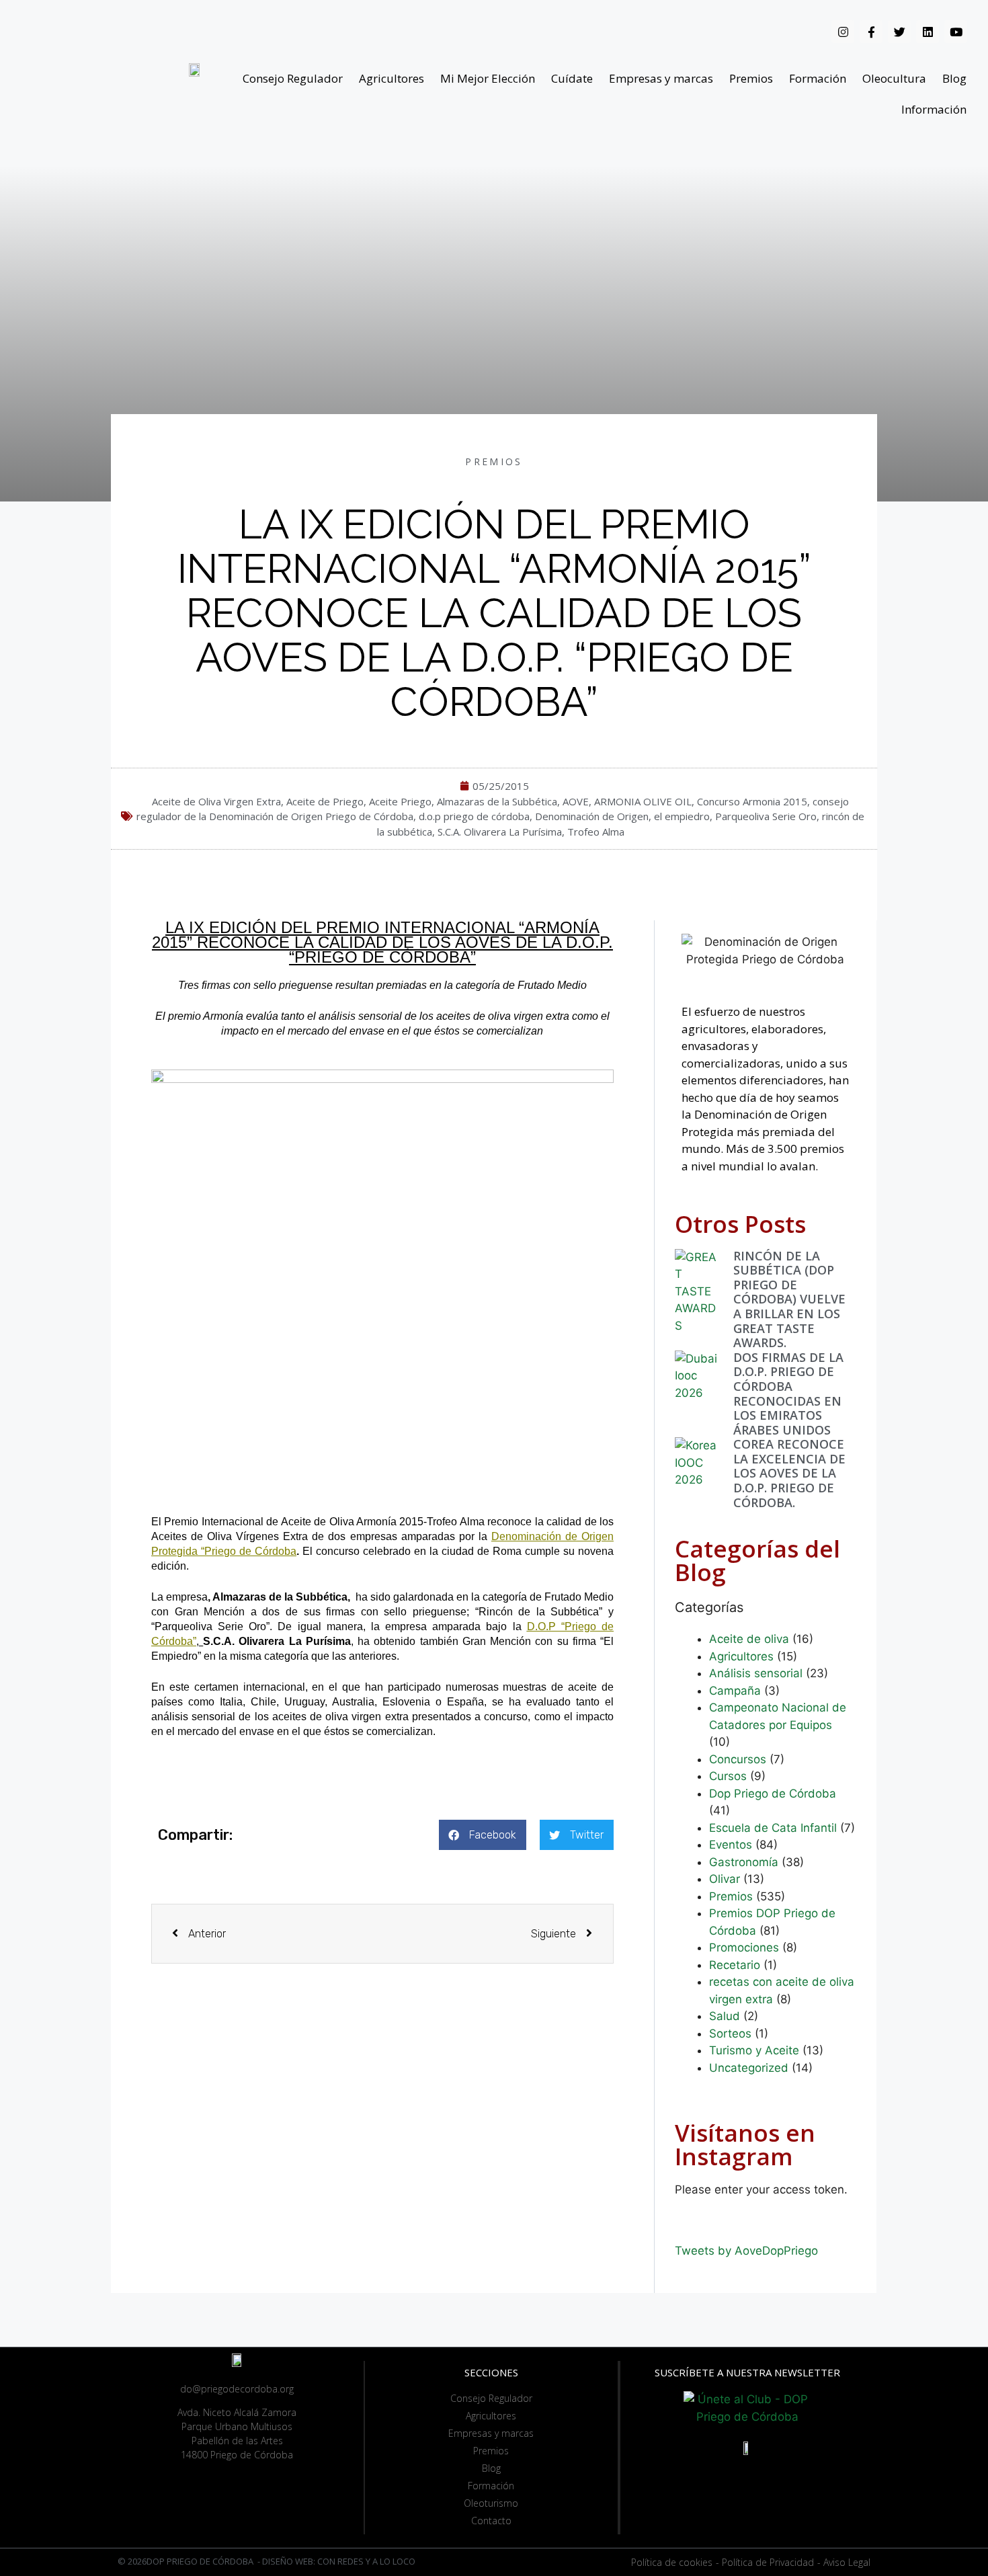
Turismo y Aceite (754, 2050)
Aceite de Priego (325, 801)
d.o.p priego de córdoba (474, 816)
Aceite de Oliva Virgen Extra (216, 801)
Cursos (728, 1776)
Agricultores (392, 78)
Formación (818, 78)
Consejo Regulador (293, 78)
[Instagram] (843, 32)
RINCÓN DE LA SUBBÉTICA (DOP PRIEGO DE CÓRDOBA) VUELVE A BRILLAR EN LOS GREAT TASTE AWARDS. (789, 1299)
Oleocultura (894, 78)
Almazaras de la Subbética (497, 801)
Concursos (738, 1759)
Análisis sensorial (756, 1673)
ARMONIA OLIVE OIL (643, 801)
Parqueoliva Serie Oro (766, 816)
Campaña (735, 1691)
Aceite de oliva (749, 1639)
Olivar (725, 1879)
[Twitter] (899, 32)
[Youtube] (956, 32)
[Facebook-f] (871, 32)
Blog (954, 78)
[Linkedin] (928, 32)
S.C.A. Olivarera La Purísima (500, 832)
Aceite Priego (400, 801)
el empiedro (682, 816)
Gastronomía (744, 1862)
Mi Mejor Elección (488, 78)
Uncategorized (749, 2068)
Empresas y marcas (661, 78)
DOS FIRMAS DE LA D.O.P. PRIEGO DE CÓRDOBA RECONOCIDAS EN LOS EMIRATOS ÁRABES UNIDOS (788, 1394)
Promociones (744, 1947)
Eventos (731, 1845)
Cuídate (572, 78)
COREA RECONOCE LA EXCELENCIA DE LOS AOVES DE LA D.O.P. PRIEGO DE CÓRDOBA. (789, 1473)
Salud (725, 2016)
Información (934, 109)
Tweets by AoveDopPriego (746, 2251)
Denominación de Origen (592, 816)
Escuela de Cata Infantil (773, 1828)
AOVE (576, 801)
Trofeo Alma (596, 832)
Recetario (735, 1965)
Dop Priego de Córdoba (773, 1794)
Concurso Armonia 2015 (752, 801)
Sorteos (730, 2034)
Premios (751, 78)
